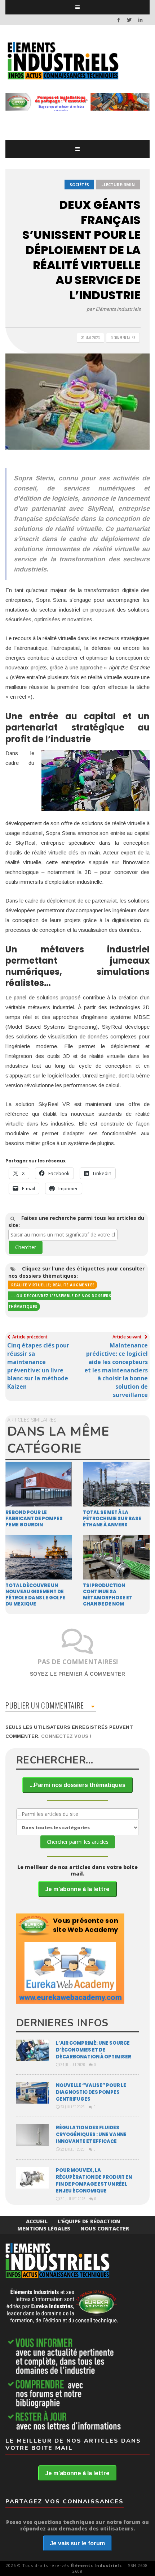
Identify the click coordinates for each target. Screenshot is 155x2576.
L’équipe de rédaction (89, 2221)
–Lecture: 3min (118, 185)
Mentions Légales (44, 2228)
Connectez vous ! (66, 1736)
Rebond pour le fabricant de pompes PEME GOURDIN (34, 1519)
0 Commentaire (123, 337)
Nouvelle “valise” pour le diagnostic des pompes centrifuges (91, 2092)
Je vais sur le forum (77, 2543)
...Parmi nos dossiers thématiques (77, 1785)
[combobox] (63, 1235)
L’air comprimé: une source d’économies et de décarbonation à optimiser (94, 2050)
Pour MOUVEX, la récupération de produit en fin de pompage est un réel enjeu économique (94, 2181)
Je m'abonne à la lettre (77, 1889)
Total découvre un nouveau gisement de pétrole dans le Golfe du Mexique (35, 1595)
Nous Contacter (105, 2228)
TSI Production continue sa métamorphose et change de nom (108, 1595)
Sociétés (79, 185)
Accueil (37, 2221)
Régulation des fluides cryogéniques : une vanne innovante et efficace (91, 2134)
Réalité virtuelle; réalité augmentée (53, 1285)
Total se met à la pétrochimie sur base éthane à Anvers (112, 1519)
